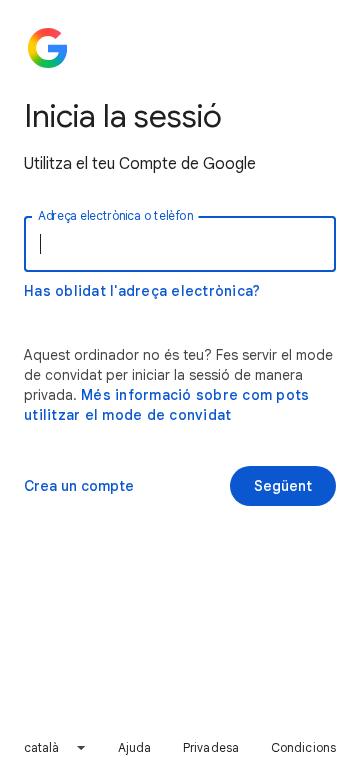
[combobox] (56, 748)
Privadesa (211, 747)
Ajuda (135, 747)
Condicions (303, 747)
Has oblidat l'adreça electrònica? (142, 291)
